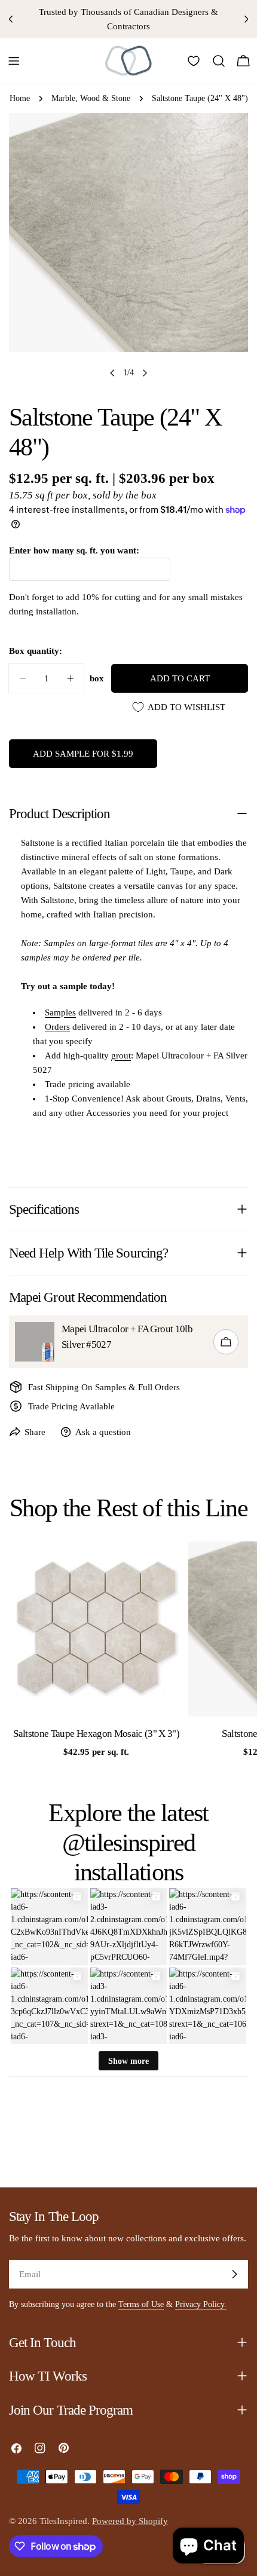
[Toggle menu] (14, 61)
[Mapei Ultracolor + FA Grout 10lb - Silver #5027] (35, 1342)
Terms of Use (141, 2304)
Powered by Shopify (130, 2521)
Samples (60, 1012)
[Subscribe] (234, 2274)
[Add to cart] (226, 1342)
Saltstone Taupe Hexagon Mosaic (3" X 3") (96, 1734)
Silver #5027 (86, 1344)
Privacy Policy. (201, 2304)
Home (20, 98)
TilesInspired (63, 2521)
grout (121, 1056)
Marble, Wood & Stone (91, 98)
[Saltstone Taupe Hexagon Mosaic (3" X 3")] (96, 1629)
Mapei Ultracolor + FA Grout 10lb (127, 1329)
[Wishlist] (194, 61)
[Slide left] (112, 373)
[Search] (219, 61)
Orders (57, 1027)
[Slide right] (145, 373)
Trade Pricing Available (71, 1406)
